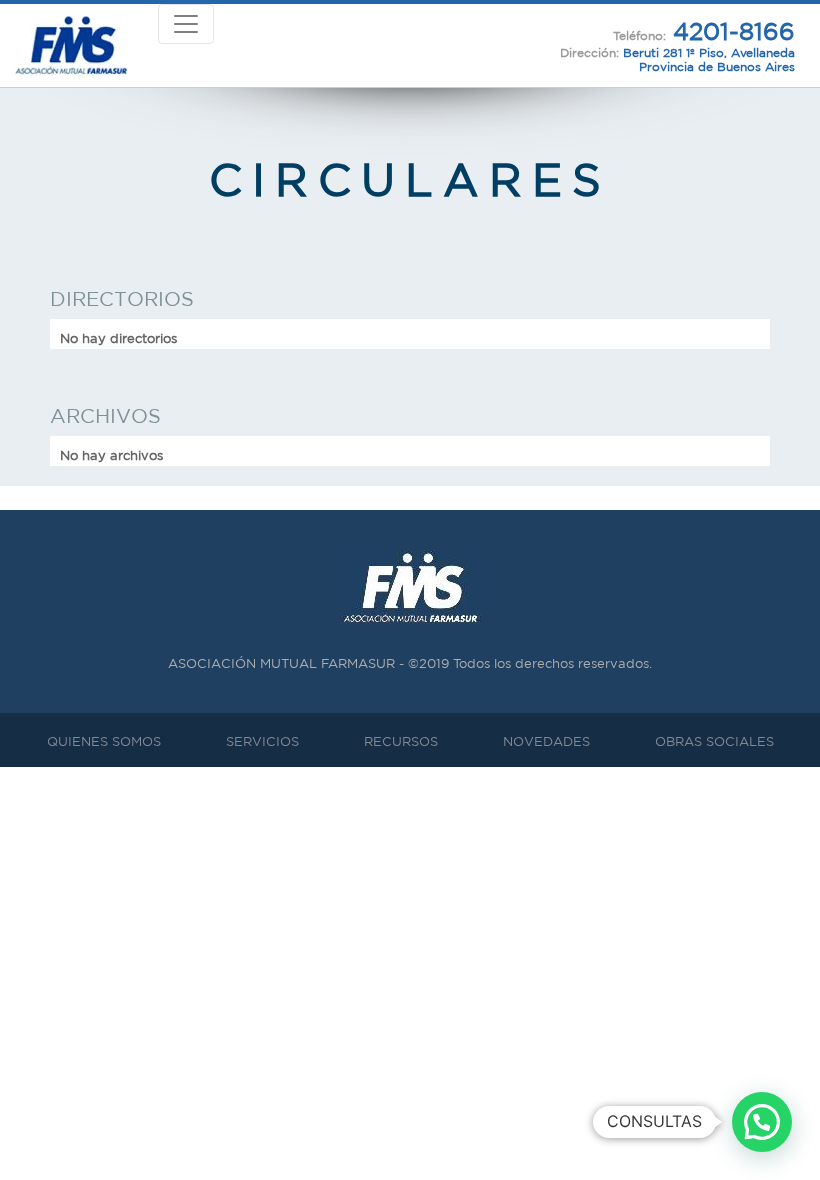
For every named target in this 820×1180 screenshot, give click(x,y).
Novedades (546, 741)
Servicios (262, 741)
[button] (762, 1122)
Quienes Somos (104, 741)
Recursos (401, 741)
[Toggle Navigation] (186, 24)
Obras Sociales (714, 741)
